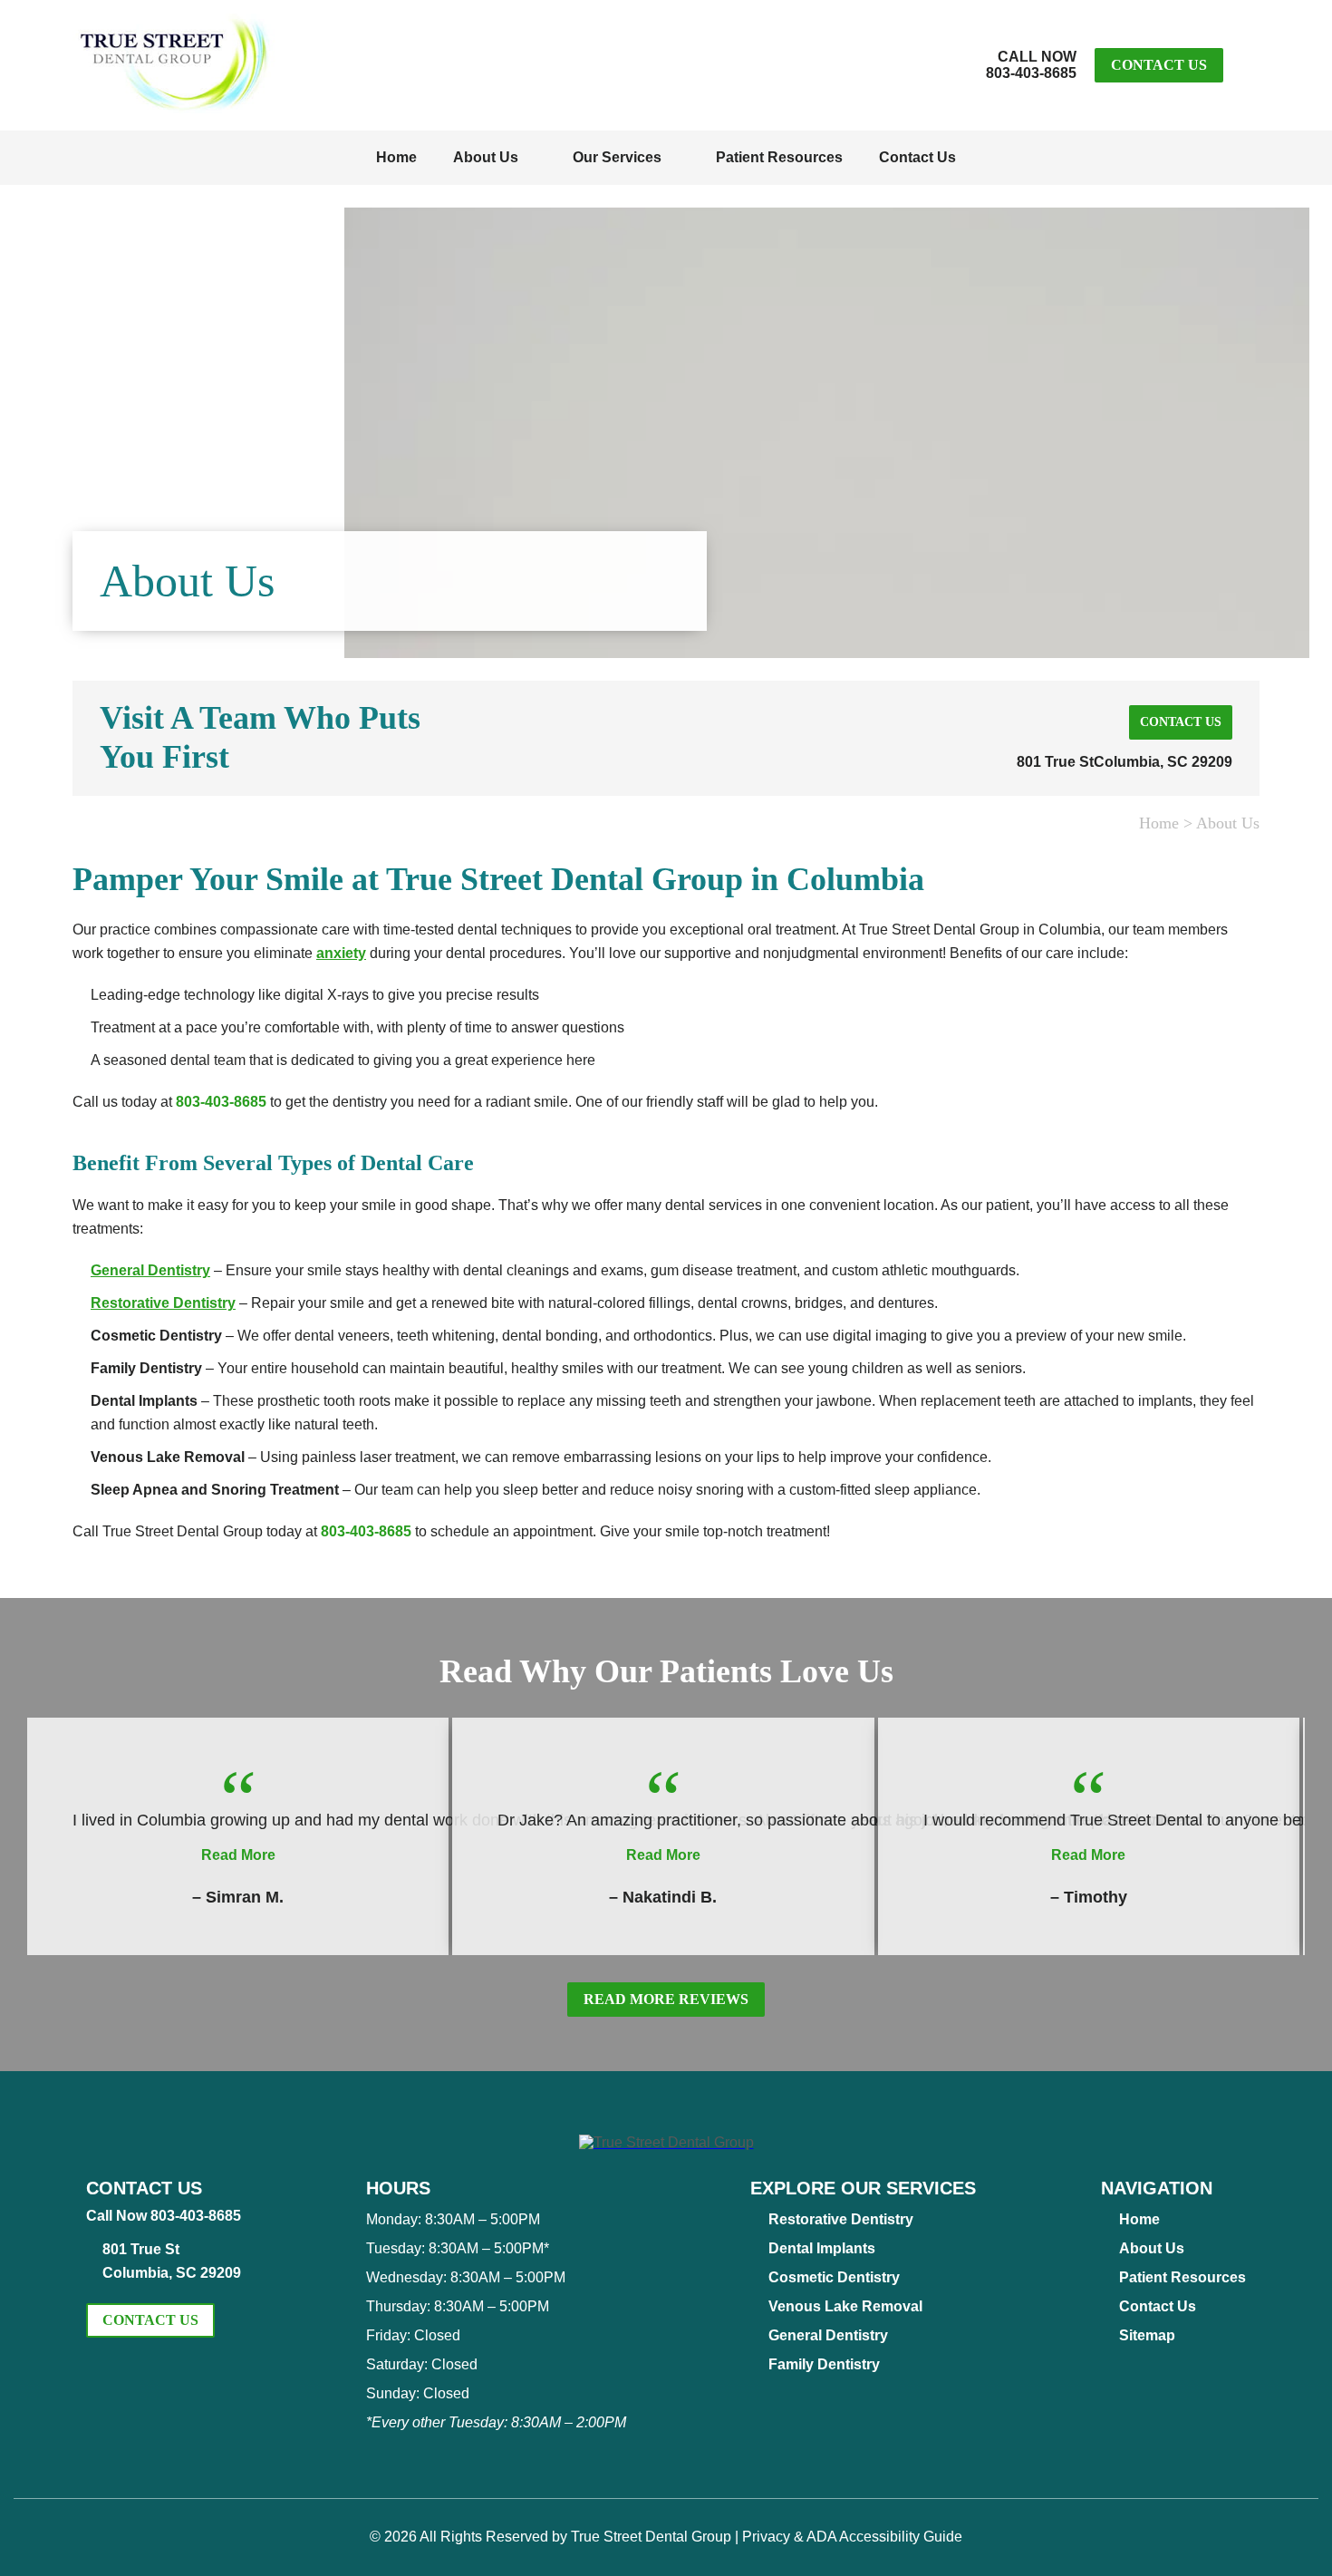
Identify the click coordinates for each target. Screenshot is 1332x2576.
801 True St (1124, 762)
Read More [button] (238, 1855)
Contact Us (1159, 65)
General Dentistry (150, 1270)
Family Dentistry (824, 2364)
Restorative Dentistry (163, 1303)
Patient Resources (779, 157)
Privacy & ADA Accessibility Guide (852, 2537)
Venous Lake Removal (845, 2306)
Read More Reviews (666, 1999)
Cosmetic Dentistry (834, 2277)
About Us (486, 157)
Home (396, 157)
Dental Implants (822, 2248)
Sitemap (1147, 2335)
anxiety (341, 953)
